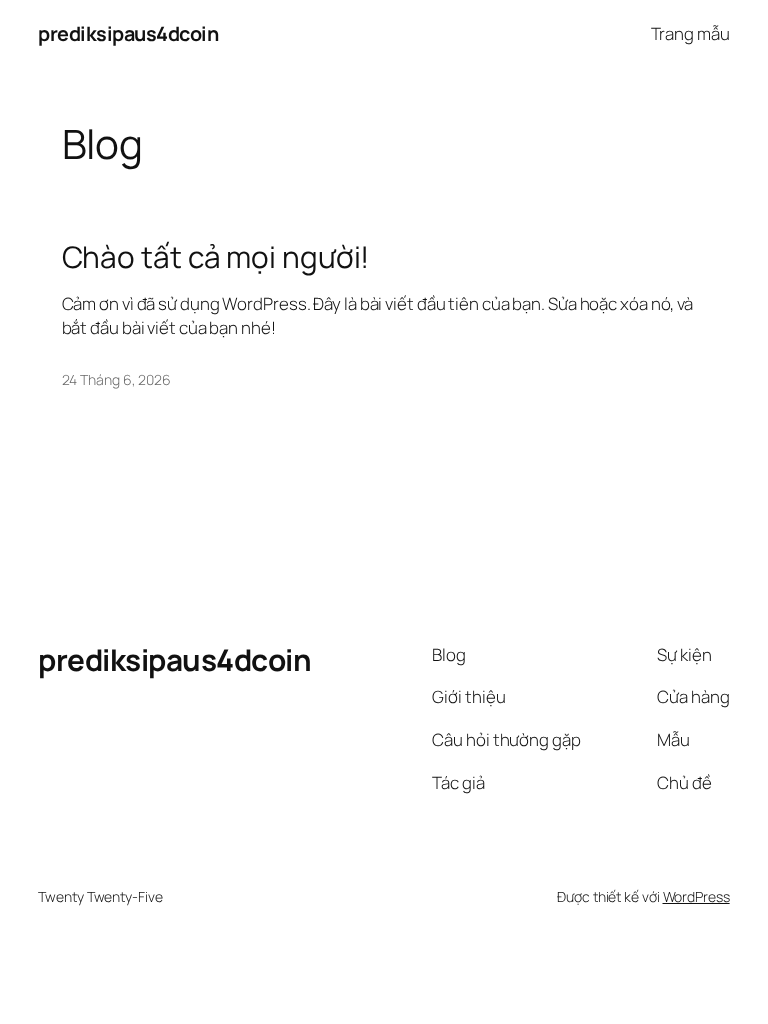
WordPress (696, 896)
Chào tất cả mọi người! (216, 256)
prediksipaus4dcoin (128, 33)
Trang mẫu (690, 33)
